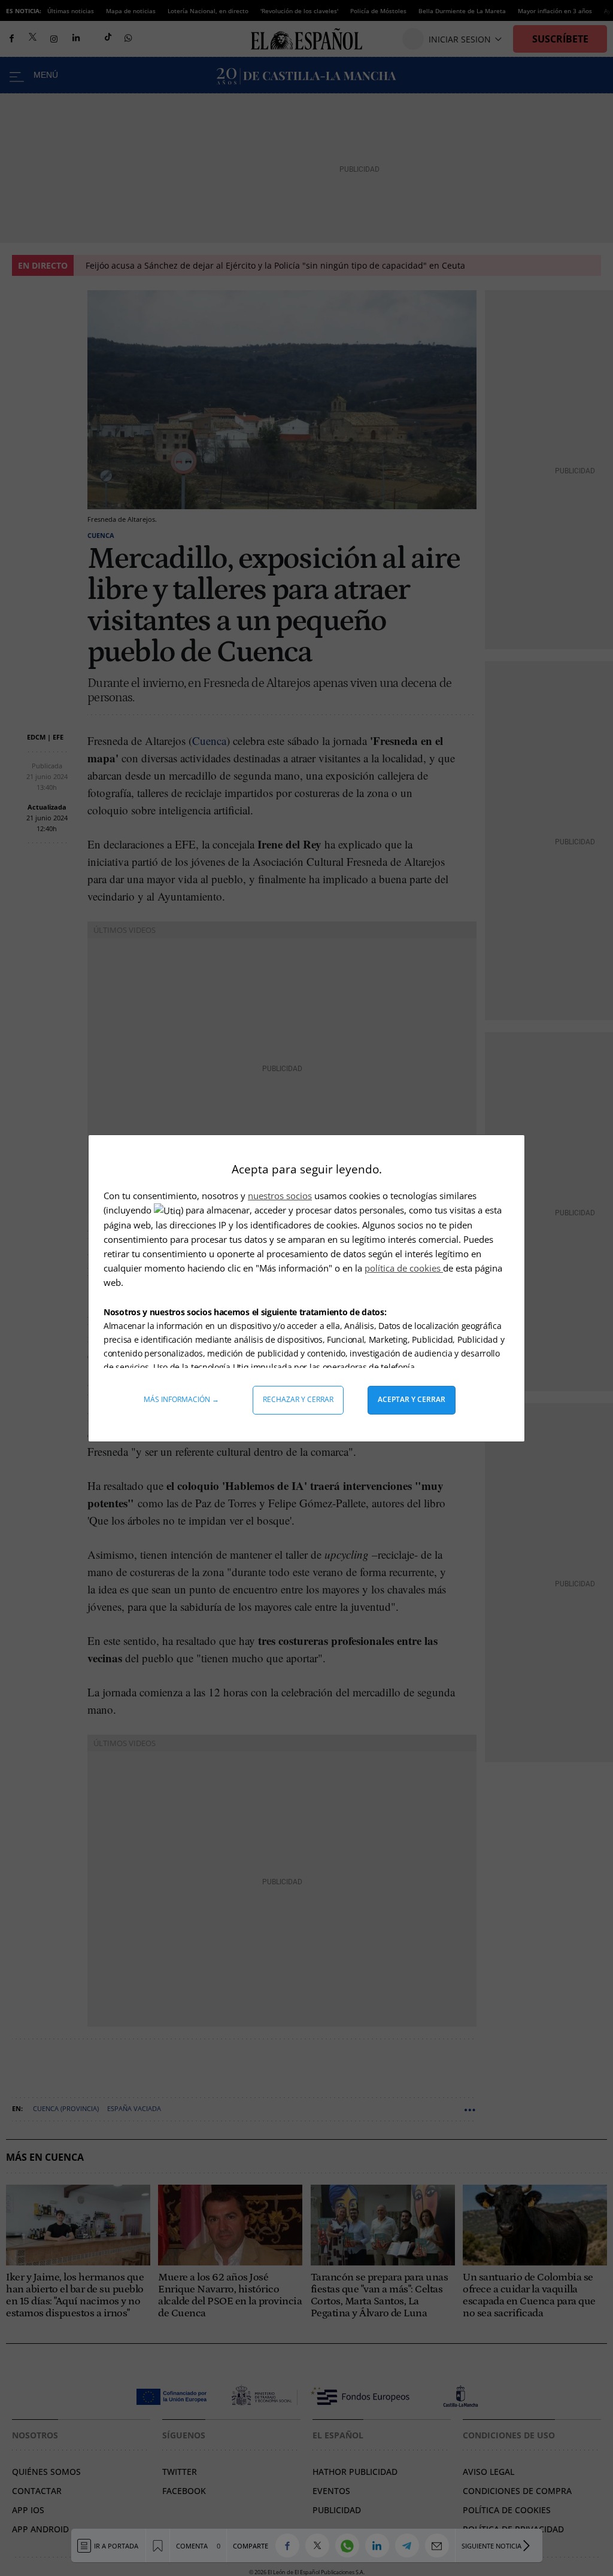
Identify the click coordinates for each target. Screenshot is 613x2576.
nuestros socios (280, 1196)
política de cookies (404, 1268)
